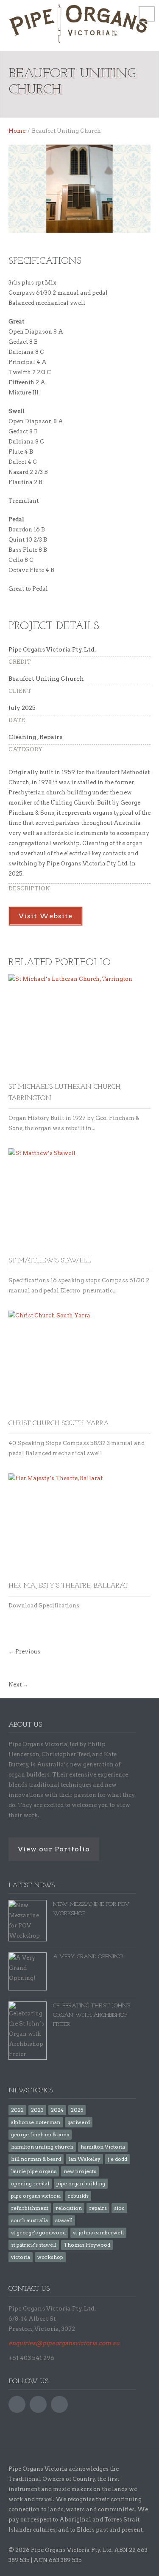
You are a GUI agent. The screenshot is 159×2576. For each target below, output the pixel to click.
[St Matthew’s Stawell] (79, 1200)
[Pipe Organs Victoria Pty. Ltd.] (79, 24)
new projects (80, 2171)
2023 (37, 2110)
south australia (29, 2220)
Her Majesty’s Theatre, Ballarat (68, 1586)
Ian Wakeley (84, 2159)
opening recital (30, 2183)
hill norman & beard (36, 2159)
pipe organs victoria (36, 2196)
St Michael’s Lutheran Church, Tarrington (65, 1093)
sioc (119, 2208)
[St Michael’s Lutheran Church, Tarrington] (79, 1026)
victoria (21, 2257)
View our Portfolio (54, 1849)
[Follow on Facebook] (17, 2404)
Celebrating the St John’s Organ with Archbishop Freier (92, 2015)
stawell (64, 2220)
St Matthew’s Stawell (50, 1261)
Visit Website (46, 916)
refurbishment (30, 2208)
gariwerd (79, 2122)
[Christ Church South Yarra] (79, 1362)
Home (17, 131)
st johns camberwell (98, 2232)
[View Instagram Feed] (59, 2404)
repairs (98, 2208)
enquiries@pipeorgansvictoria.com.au (64, 2343)
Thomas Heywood (87, 2245)
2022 (17, 2110)
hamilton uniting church (42, 2147)
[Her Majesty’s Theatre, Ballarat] (79, 1525)
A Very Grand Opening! (88, 1957)
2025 (77, 2110)
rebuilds (78, 2196)
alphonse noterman (36, 2122)
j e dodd (117, 2159)
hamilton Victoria (103, 2147)
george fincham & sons (40, 2134)
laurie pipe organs (34, 2171)
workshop (50, 2257)
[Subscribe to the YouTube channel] (38, 2404)
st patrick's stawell (34, 2245)
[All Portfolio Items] (11, 1668)
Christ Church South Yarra (59, 1424)
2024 (57, 2110)
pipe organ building (81, 2183)
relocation (69, 2208)
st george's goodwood (38, 2232)
